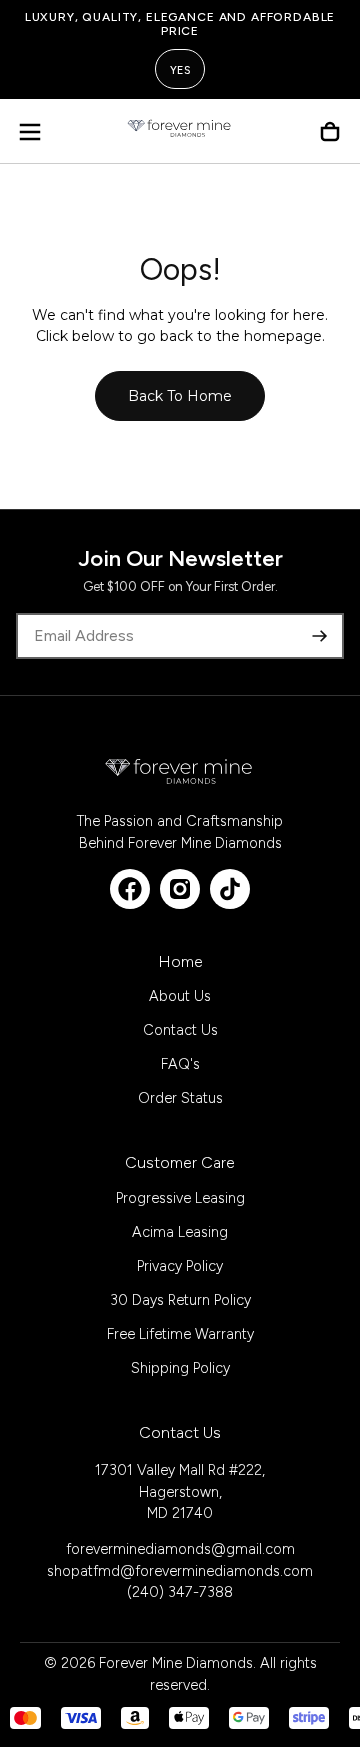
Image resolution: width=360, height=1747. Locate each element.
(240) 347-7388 (180, 1592)
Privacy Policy (180, 1266)
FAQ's (180, 1064)
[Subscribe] (320, 636)
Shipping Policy (180, 1368)
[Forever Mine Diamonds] (180, 771)
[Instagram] (180, 889)
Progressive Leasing (180, 1198)
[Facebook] (130, 889)
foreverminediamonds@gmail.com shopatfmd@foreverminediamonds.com (180, 1560)
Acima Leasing (180, 1232)
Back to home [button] (180, 396)
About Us (180, 996)
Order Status (180, 1098)
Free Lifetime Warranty (180, 1334)
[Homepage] (180, 132)
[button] (30, 132)
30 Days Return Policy (180, 1300)
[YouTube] (230, 889)
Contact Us (180, 1030)
